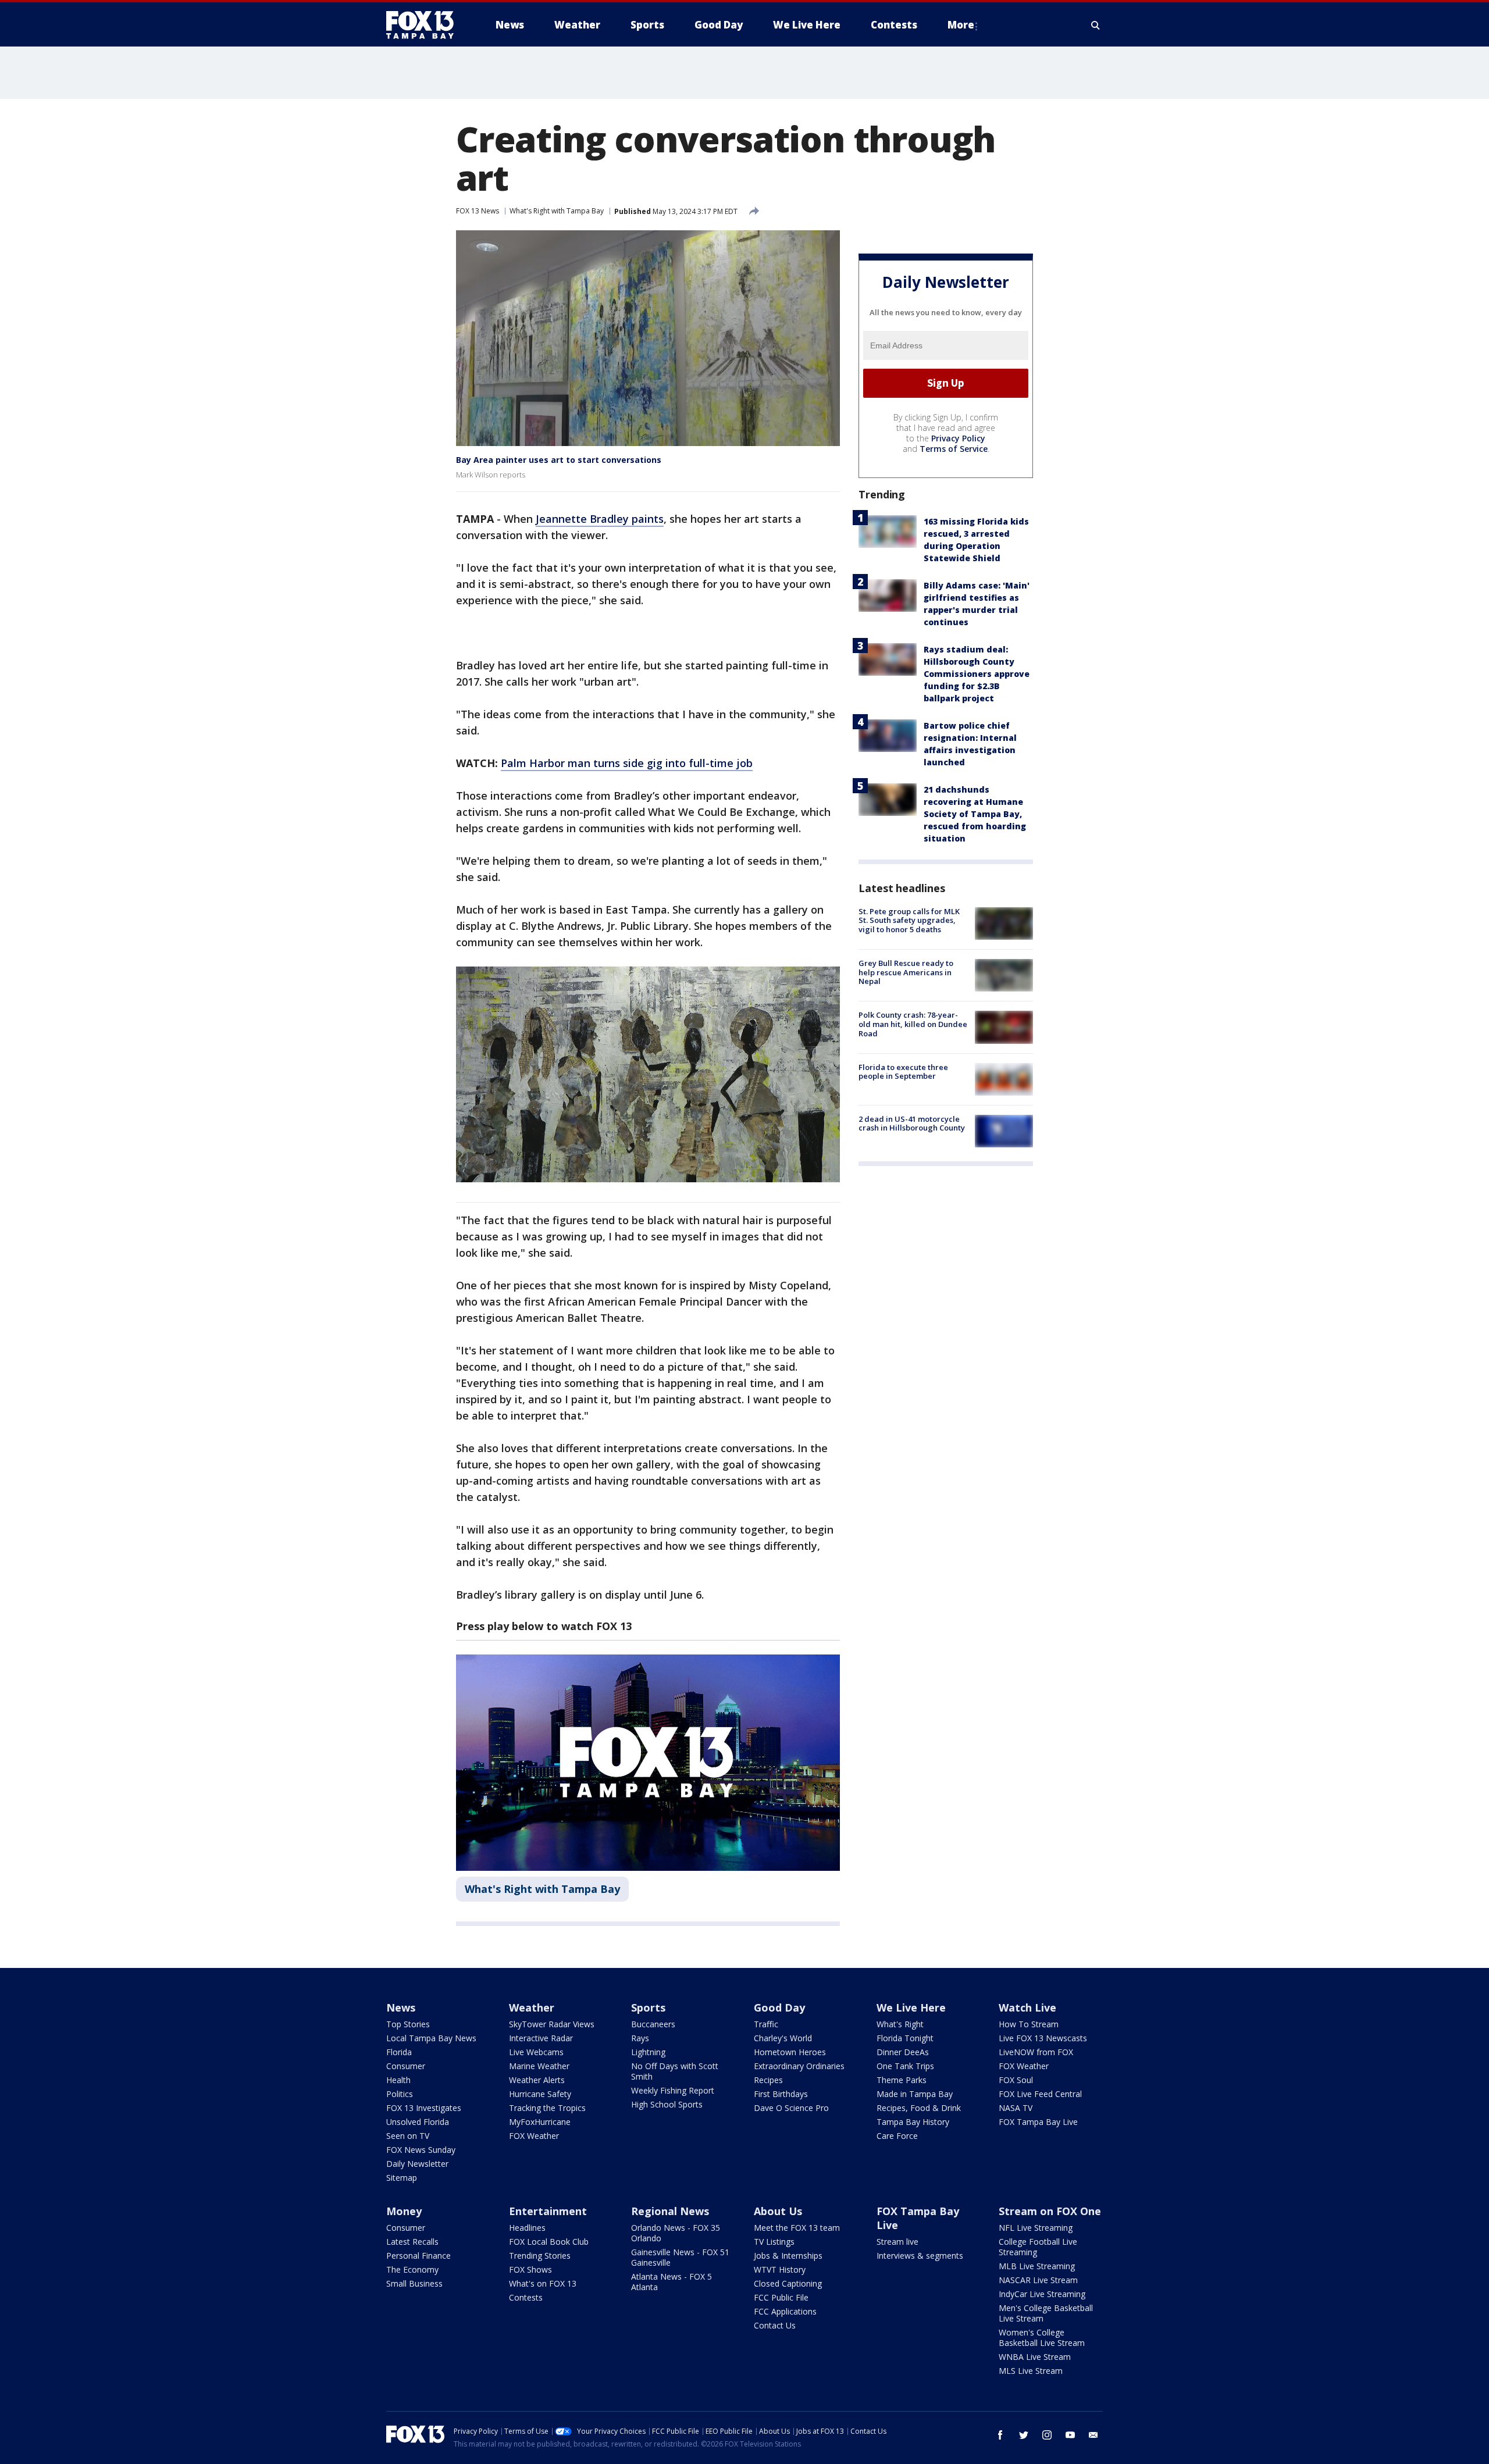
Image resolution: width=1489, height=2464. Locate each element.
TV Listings (774, 2242)
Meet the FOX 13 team (797, 2228)
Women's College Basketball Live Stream (1042, 2338)
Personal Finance (418, 2256)
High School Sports (667, 2104)
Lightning (648, 2052)
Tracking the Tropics (547, 2108)
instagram (1047, 2435)
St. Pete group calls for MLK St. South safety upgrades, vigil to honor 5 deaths (909, 920)
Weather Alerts (537, 2080)
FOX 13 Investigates (424, 2108)
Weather (532, 2007)
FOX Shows (530, 2269)
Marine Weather (539, 2066)
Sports (648, 2007)
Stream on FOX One (1050, 2211)
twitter (1024, 2435)
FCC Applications (785, 2311)
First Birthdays (781, 2094)
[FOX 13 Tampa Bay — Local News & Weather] (425, 25)
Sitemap (402, 2178)
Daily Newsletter (417, 2164)
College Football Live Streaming (1038, 2247)
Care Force (897, 2136)
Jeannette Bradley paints (600, 519)
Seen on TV (408, 2136)
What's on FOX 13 (543, 2283)
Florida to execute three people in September (903, 1072)
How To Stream (1029, 2024)
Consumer (406, 2066)
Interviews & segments (920, 2256)
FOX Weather (534, 2136)
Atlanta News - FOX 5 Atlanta (672, 2282)
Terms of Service (954, 449)
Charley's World (783, 2038)
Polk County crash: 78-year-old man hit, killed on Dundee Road (913, 1024)
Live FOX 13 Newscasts (1043, 2038)
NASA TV (1016, 2108)
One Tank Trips (905, 2066)
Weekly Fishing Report (673, 2090)
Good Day (779, 2007)
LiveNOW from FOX (1036, 2052)
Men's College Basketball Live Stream (1046, 2313)
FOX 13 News (478, 211)
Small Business (414, 2283)
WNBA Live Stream (1035, 2357)
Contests (526, 2297)
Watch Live (1027, 2007)
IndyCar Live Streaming (1042, 2294)
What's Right (900, 2024)
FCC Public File (781, 2297)
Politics (400, 2094)
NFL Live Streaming (1036, 2228)
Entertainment (548, 2211)
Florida (399, 2052)
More (961, 25)
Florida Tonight (905, 2038)
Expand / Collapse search (1096, 25)
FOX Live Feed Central (1040, 2094)
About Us (778, 2211)
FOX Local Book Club (549, 2242)
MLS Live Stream (1031, 2371)
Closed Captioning (788, 2283)
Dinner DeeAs (903, 2052)
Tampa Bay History (913, 2122)
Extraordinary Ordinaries (799, 2066)
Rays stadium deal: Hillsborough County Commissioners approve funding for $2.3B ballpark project (977, 674)
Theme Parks (902, 2080)
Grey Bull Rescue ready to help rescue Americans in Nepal (906, 972)
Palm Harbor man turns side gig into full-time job (627, 763)
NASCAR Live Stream (1038, 2280)
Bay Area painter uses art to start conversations (559, 460)
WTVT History (780, 2269)
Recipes (768, 2080)
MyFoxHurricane (540, 2122)
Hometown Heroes (790, 2052)
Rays (640, 2038)
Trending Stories (540, 2256)
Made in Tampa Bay (915, 2094)
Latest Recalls (412, 2242)
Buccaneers (653, 2024)
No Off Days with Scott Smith (675, 2071)
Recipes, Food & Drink (919, 2108)
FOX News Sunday (421, 2150)
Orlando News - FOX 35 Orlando (676, 2233)
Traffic (766, 2024)
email (1093, 2435)
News (401, 2007)
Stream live (897, 2242)
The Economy (412, 2269)
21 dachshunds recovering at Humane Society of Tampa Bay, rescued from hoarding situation (975, 814)
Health (398, 2080)
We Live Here (911, 2007)
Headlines (527, 2228)
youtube (1070, 2435)
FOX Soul (1016, 2080)
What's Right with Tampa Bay (557, 211)
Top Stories (408, 2024)
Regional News (670, 2211)
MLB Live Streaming (1037, 2266)
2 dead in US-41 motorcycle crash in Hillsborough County (912, 1124)
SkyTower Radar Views (552, 2024)
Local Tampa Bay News (431, 2038)
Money (404, 2211)
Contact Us (775, 2325)
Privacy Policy (958, 438)
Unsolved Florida (418, 2122)
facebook (1000, 2435)
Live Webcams (536, 2052)
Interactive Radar (541, 2038)
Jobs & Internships (788, 2256)
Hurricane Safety (540, 2094)
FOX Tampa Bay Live (1038, 2122)
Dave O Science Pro (791, 2108)
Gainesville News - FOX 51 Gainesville (680, 2257)
